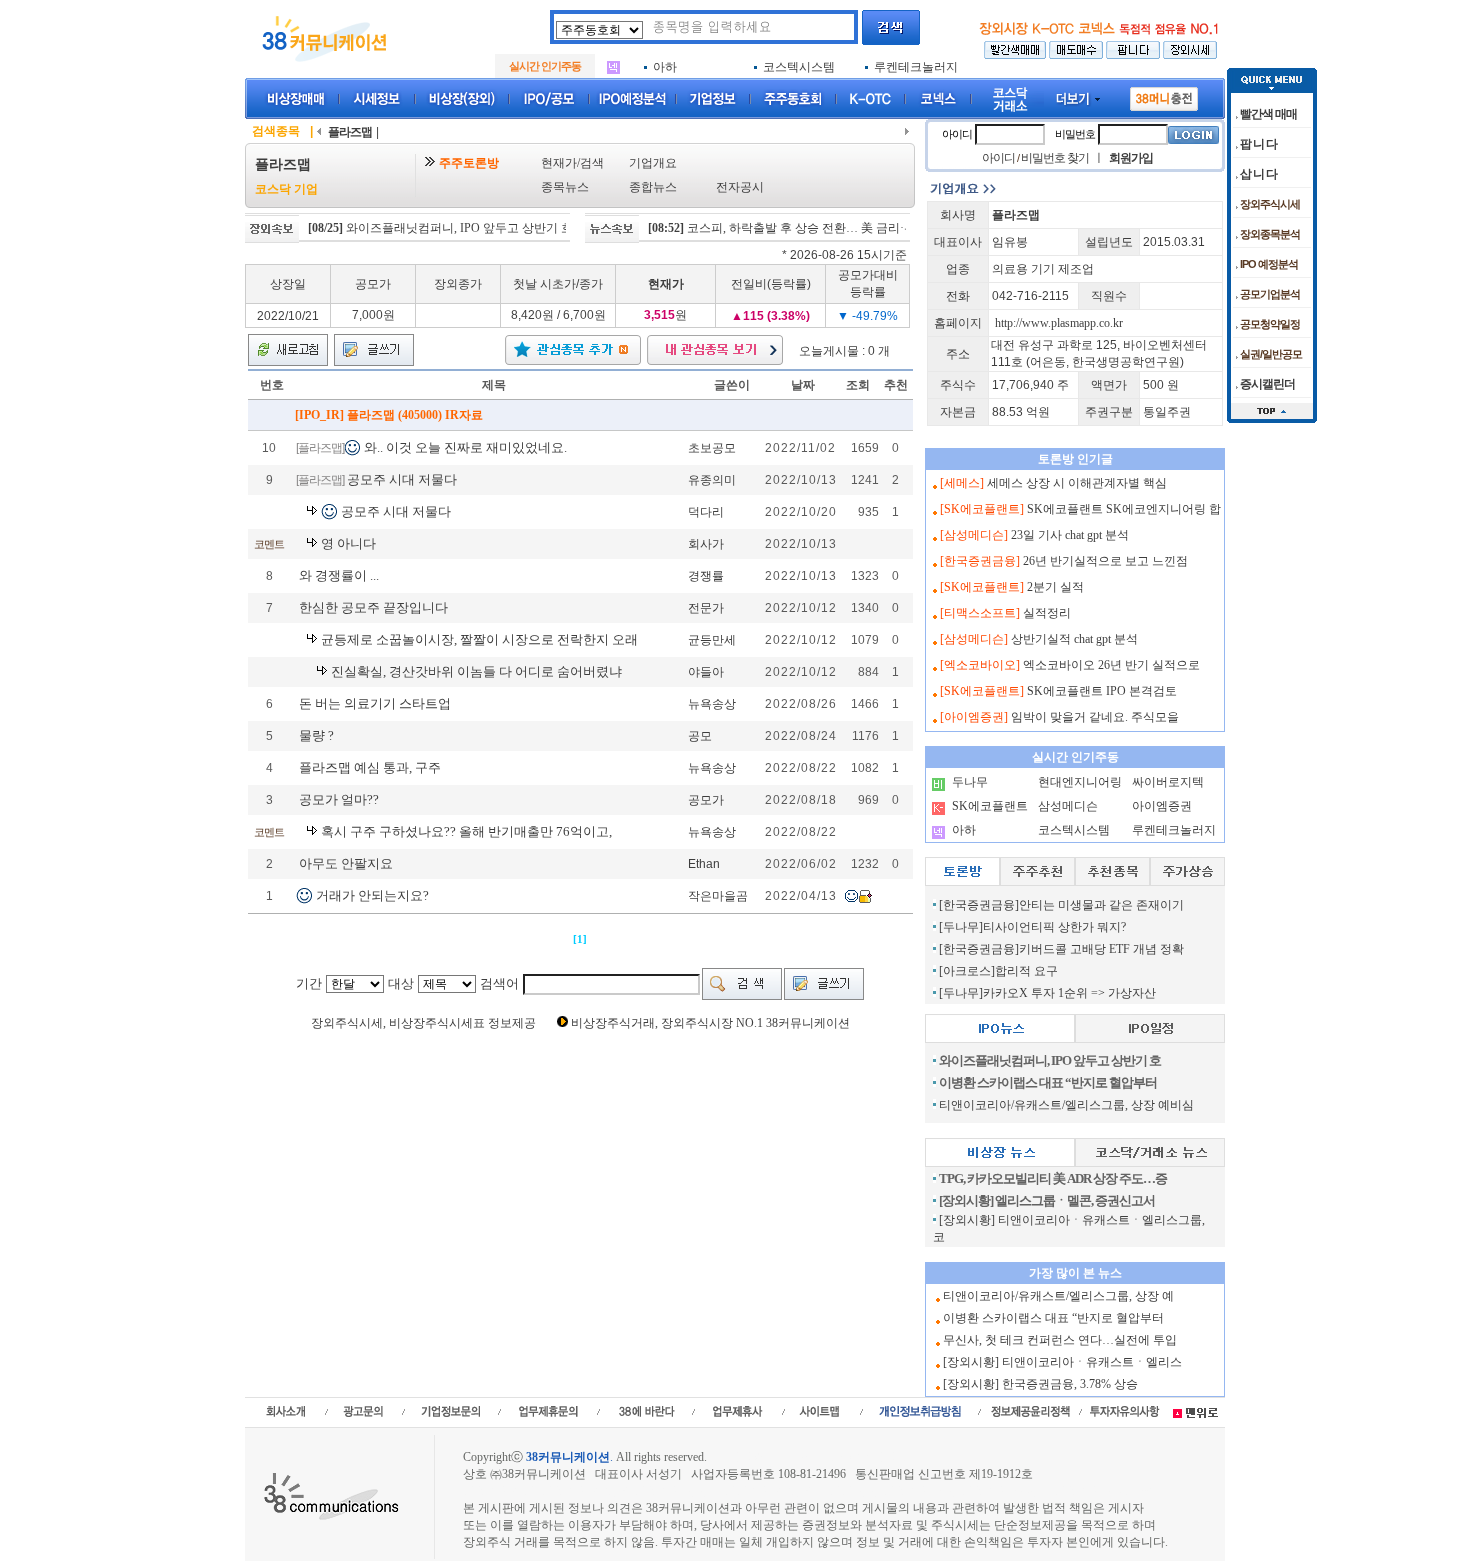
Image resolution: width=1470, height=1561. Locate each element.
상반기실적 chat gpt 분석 (1074, 639)
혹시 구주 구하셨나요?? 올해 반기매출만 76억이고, (466, 831)
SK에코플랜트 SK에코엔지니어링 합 (1124, 509)
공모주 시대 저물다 (402, 479)
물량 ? (316, 735)
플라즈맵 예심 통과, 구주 (370, 767)
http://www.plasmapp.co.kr (1059, 323)
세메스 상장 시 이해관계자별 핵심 (1077, 483)
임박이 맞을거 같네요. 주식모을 (1095, 717)
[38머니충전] (1164, 95)
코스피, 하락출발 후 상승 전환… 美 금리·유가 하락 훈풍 (805, 228)
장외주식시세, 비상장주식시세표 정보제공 (423, 1023)
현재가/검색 (572, 163)
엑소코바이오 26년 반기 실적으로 (1111, 665)
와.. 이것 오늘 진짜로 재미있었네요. (465, 447)
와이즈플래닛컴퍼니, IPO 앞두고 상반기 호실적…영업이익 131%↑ (491, 228)
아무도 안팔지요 (346, 863)
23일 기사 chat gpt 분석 (1070, 535)
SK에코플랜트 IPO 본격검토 (1102, 691)
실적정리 (1047, 613)
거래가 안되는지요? (372, 895)
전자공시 (740, 187)
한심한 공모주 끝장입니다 (373, 607)
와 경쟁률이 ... (339, 575)
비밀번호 (1075, 134)
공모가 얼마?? (339, 799)
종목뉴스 (565, 187)
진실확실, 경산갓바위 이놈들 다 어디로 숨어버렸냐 (476, 671)
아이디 (957, 134)
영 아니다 (348, 543)
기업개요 (653, 163)
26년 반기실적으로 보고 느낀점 (1105, 561)
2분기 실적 (1055, 587)
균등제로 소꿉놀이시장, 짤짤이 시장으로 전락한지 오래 (479, 639)
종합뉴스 (653, 187)
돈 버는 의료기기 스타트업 (375, 703)
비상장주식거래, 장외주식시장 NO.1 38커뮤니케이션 (710, 1023)
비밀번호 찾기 (1055, 158)
